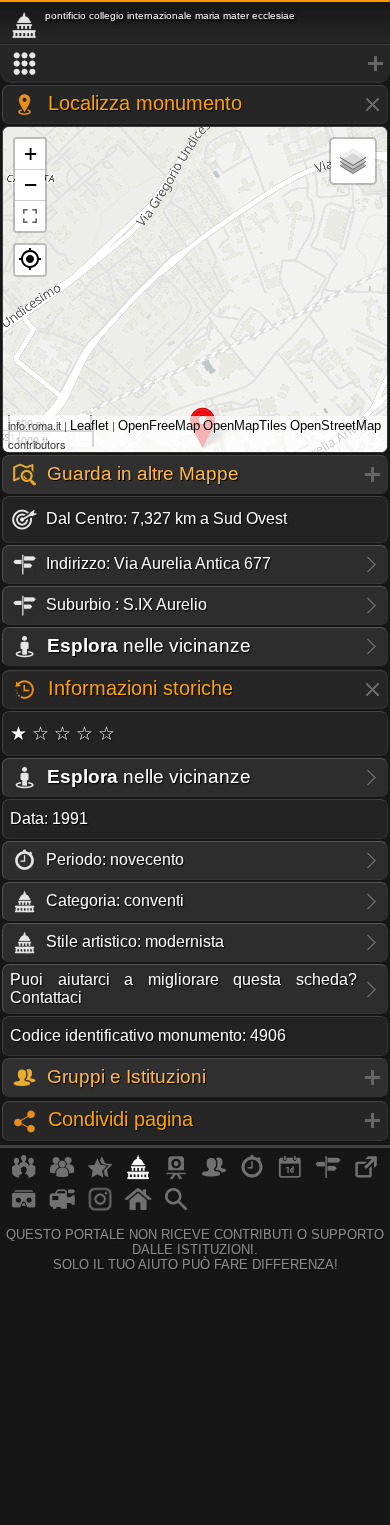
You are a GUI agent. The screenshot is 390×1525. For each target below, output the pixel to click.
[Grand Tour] (100, 1175)
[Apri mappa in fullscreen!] (30, 216)
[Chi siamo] (62, 1175)
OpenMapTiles (245, 425)
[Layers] (353, 161)
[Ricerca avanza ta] (176, 1207)
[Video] (62, 1207)
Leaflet (89, 425)
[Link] (366, 1175)
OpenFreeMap (159, 425)
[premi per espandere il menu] (195, 64)
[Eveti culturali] (290, 1175)
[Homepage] (138, 1207)
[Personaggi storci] (214, 1175)
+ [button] (30, 153)
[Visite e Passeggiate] (24, 1175)
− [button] (30, 184)
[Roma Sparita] (176, 1175)
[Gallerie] (100, 1207)
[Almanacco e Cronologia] (252, 1175)
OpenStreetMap (335, 425)
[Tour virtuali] (24, 1207)
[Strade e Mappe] (328, 1175)
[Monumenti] (138, 1175)
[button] (30, 260)
